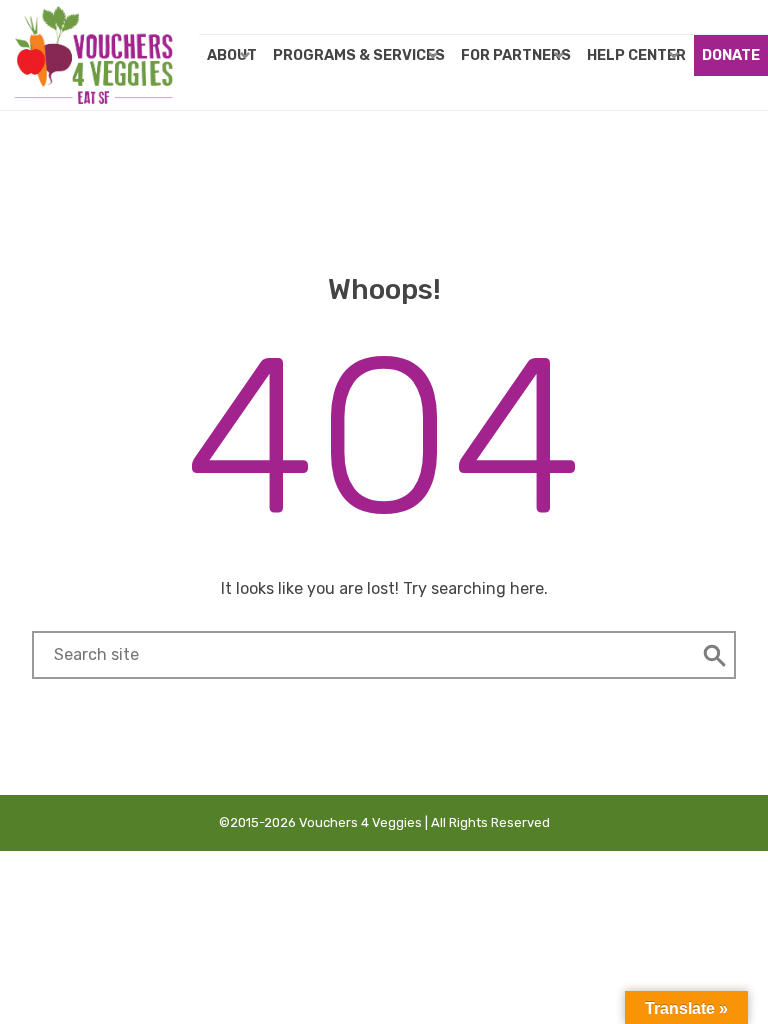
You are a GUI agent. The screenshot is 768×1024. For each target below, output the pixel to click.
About (232, 55)
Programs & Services (359, 55)
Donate (731, 55)
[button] (714, 655)
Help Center (636, 55)
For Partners (516, 55)
